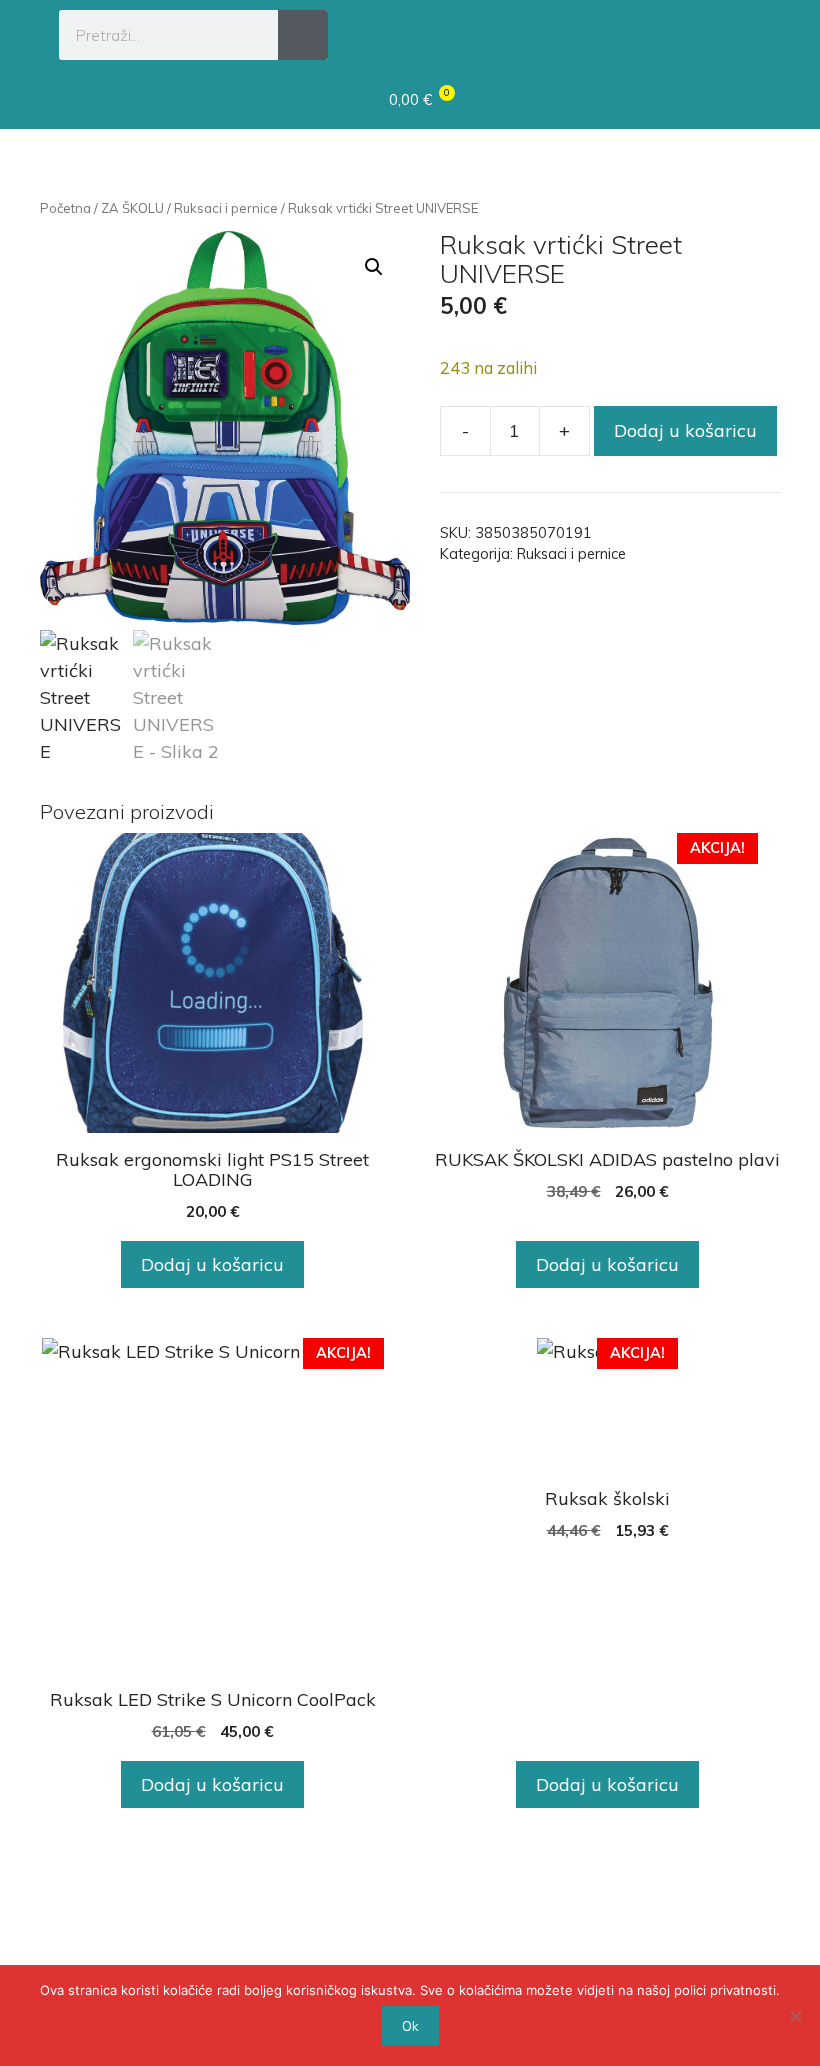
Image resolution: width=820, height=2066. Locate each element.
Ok (410, 2026)
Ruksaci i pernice (226, 208)
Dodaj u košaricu (685, 430)
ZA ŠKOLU (132, 208)
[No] (795, 2016)
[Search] (303, 35)
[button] (742, 32)
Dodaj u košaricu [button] (212, 1264)
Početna (65, 208)
